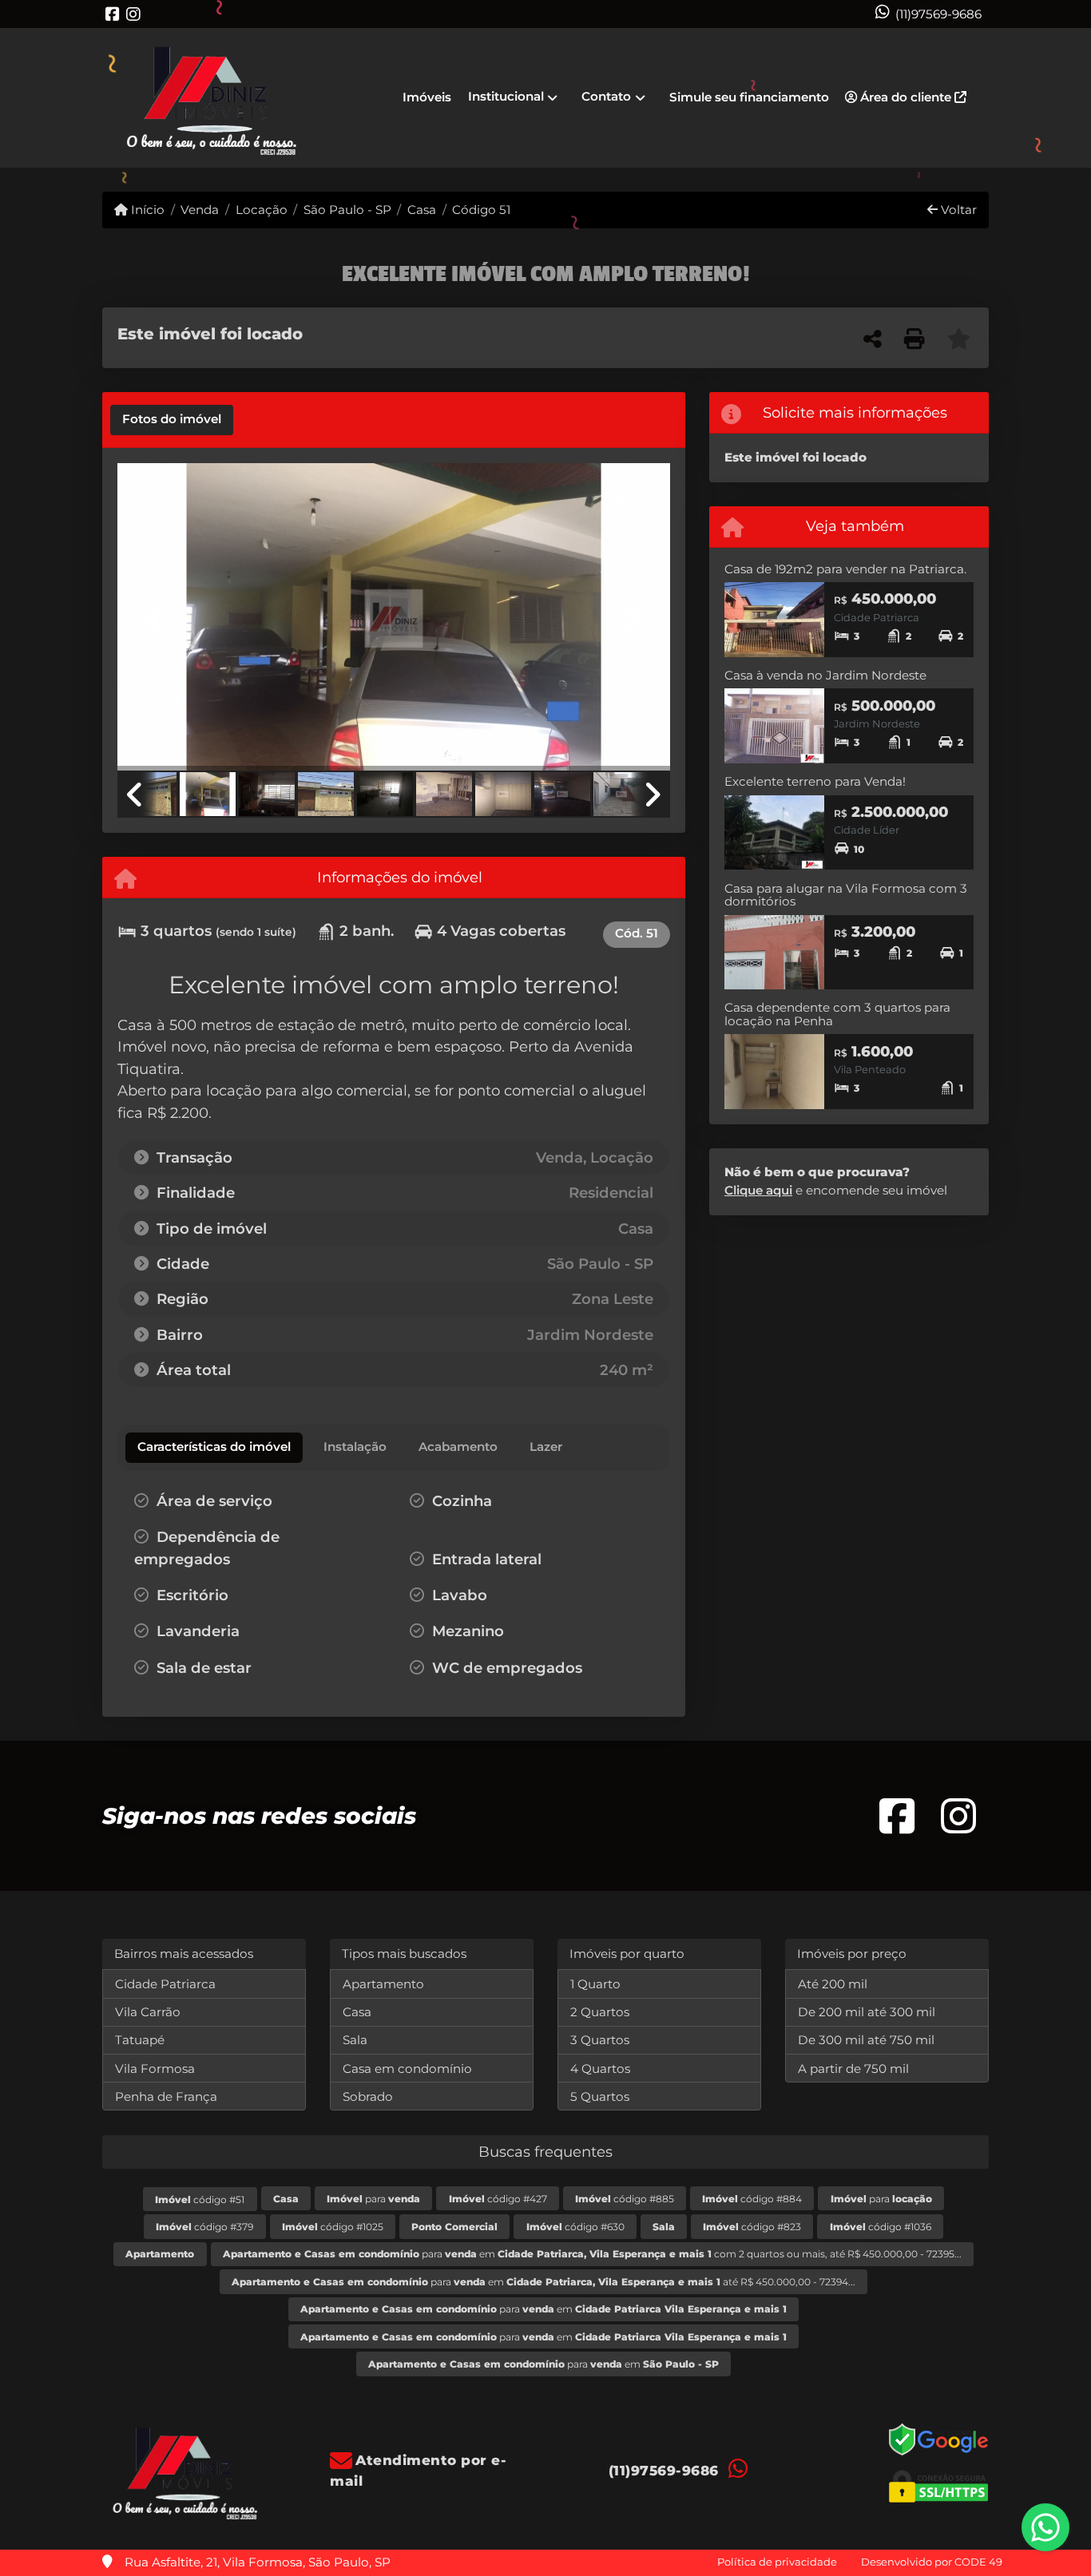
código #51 (200, 2200)
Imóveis (427, 97)
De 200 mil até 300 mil (867, 2012)
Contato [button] (606, 96)
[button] (159, 618)
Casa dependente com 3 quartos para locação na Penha (837, 1014)
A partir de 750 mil (853, 2069)
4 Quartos (600, 2069)
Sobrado (368, 2096)
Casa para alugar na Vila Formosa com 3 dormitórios (846, 895)
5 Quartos (600, 2096)
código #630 (575, 2227)
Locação (261, 210)
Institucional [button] (506, 96)
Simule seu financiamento (749, 97)
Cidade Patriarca (165, 1984)
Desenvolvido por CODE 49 (932, 2562)
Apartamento (383, 1984)
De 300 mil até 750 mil (866, 2040)
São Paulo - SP (347, 210)
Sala (355, 2040)
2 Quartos (600, 2012)
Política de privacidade (777, 2562)
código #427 (498, 2199)
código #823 (752, 2227)
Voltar (957, 210)
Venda (200, 210)
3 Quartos (600, 2040)
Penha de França (166, 2096)
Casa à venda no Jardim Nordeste (825, 675)
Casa (422, 210)
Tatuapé (140, 2040)
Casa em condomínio (407, 2069)
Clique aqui (758, 1190)
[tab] (172, 420)
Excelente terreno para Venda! (815, 781)
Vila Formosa (155, 2069)
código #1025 (333, 2227)
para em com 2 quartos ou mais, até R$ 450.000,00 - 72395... (592, 2254)
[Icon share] (113, 14)
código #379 (204, 2227)
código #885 (625, 2199)
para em (544, 2309)
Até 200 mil (833, 1984)
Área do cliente (906, 97)
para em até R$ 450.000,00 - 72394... (544, 2282)
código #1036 (881, 2227)
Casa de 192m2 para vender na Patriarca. (845, 569)
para (373, 2199)
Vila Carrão (148, 2012)
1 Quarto (595, 1984)
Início (146, 210)
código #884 (752, 2199)
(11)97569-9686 (938, 14)
